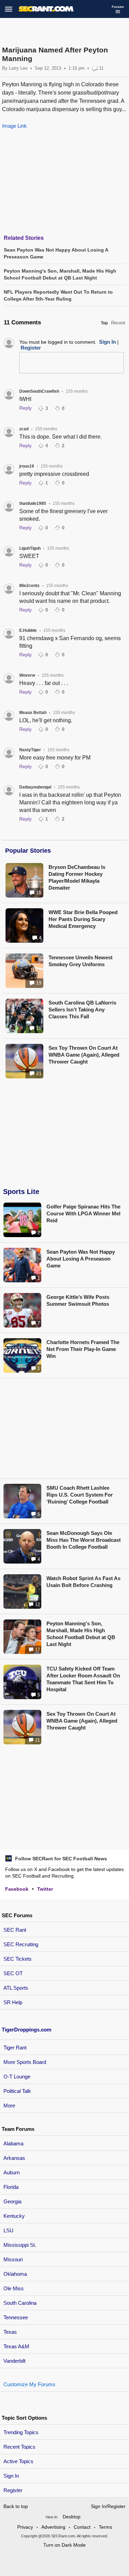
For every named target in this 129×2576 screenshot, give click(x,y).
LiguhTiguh (30, 548)
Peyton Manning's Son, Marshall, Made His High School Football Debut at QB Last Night (81, 1634)
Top (104, 323)
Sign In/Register (108, 2506)
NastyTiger (30, 750)
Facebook (17, 1889)
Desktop (72, 2517)
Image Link (14, 126)
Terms (105, 2527)
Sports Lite (21, 1192)
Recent (118, 323)
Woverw (27, 675)
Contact (82, 2527)
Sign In (11, 2476)
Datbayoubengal (35, 787)
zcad (24, 429)
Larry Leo (18, 68)
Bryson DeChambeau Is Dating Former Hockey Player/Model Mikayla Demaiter (77, 877)
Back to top (16, 2506)
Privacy (25, 2527)
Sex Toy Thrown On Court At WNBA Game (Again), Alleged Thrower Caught (84, 1055)
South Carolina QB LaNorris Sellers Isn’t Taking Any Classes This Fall (82, 1010)
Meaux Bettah (33, 713)
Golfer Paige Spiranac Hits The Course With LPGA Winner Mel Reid (83, 1213)
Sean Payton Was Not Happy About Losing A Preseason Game (81, 1259)
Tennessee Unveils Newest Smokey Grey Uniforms (80, 961)
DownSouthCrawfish (39, 391)
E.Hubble (28, 630)
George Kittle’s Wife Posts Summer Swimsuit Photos (78, 1300)
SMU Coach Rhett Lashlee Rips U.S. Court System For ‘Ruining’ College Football (80, 1495)
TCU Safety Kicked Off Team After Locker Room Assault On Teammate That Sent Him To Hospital (83, 1679)
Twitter (45, 1889)
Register (14, 2490)
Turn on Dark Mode (64, 2545)
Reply (25, 408)
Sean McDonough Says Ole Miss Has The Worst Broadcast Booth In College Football (84, 1540)
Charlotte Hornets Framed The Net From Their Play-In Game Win (83, 1349)
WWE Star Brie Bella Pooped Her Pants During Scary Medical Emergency (83, 919)
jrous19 (27, 466)
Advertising (53, 2527)
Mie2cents (29, 586)
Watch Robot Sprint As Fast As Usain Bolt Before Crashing (83, 1582)
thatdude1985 (33, 503)
